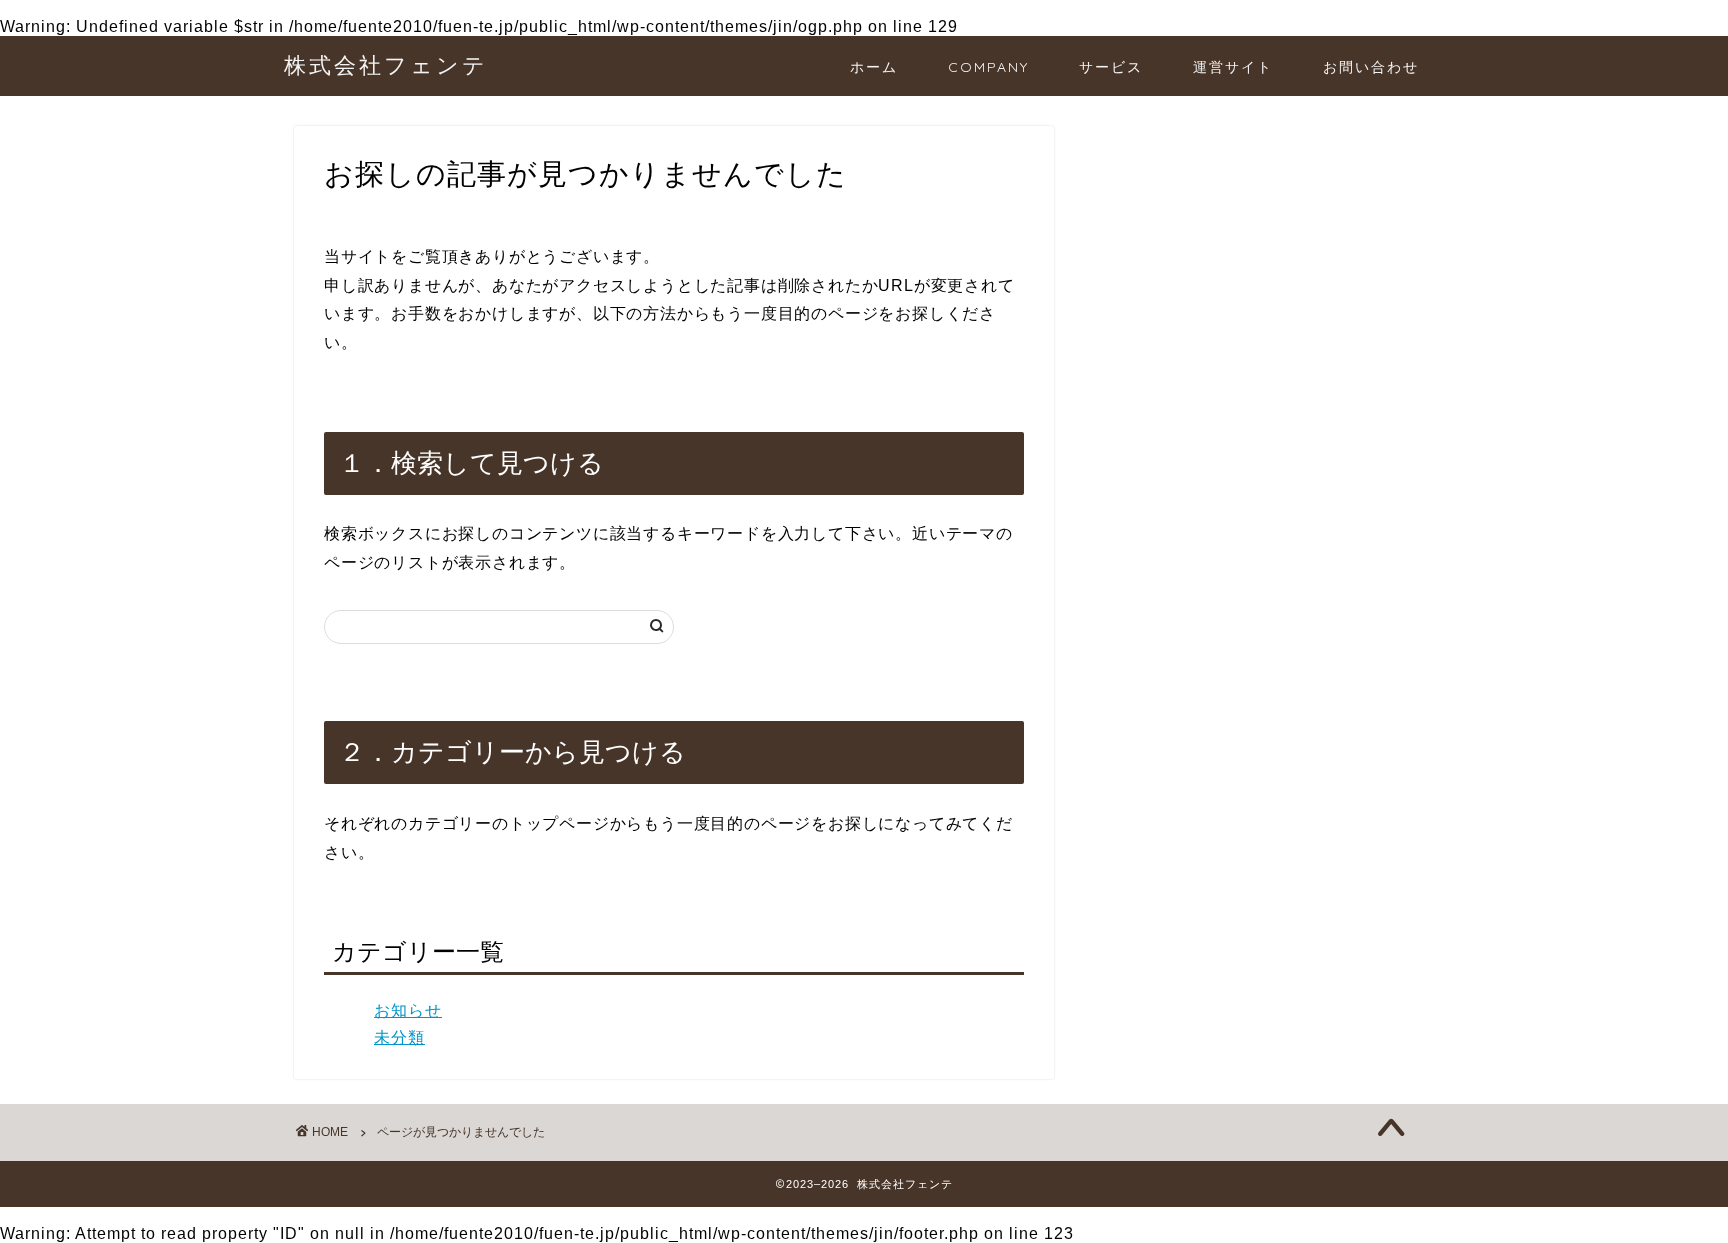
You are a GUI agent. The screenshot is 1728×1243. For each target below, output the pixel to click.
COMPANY (988, 67)
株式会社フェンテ (386, 64)
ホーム (874, 67)
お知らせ (408, 1010)
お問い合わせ (1371, 67)
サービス (1111, 67)
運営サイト (1233, 67)
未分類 (399, 1037)
